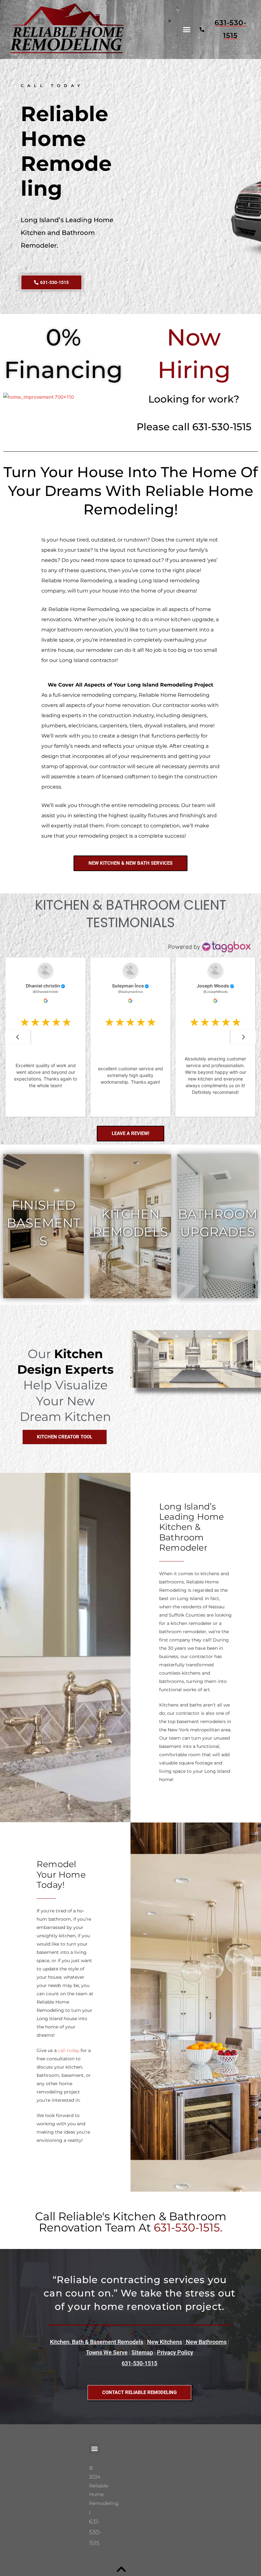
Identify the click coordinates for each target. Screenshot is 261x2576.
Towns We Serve (107, 2352)
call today (69, 2050)
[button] (187, 30)
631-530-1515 (139, 2363)
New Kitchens (165, 2342)
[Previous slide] (18, 1037)
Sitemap (142, 2352)
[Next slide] (243, 1037)
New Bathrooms (206, 2342)
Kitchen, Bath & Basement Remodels (97, 2342)
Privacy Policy (175, 2352)
